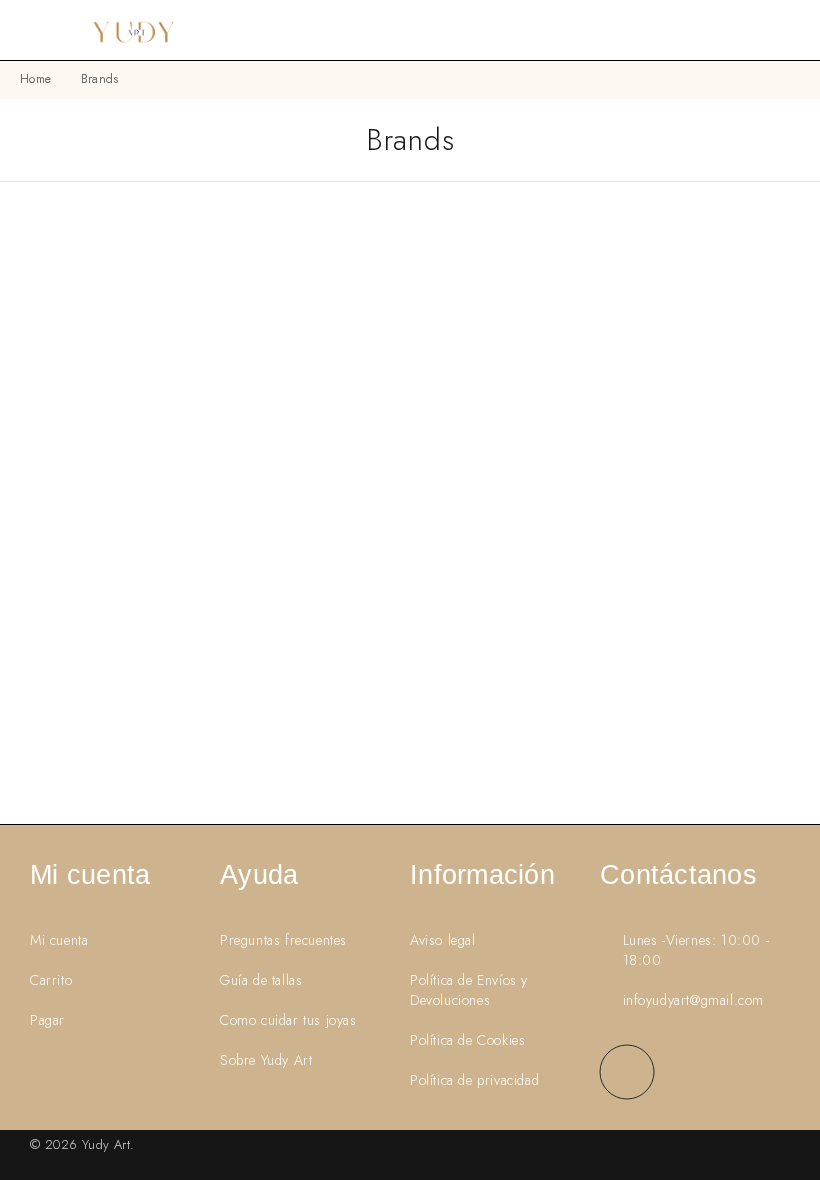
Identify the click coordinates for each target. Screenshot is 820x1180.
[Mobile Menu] (40, 30)
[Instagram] (627, 1072)
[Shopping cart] (792, 30)
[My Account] (760, 30)
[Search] (728, 30)
